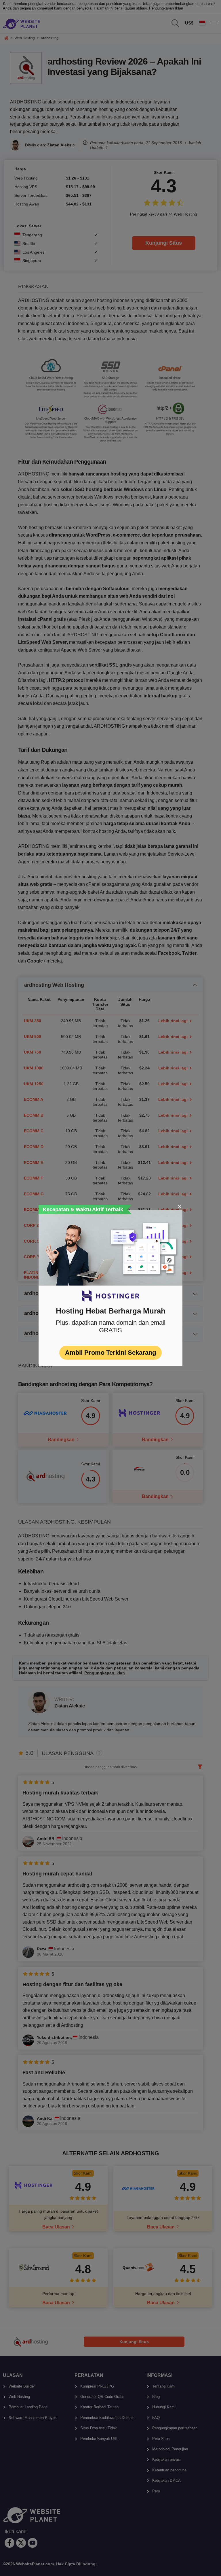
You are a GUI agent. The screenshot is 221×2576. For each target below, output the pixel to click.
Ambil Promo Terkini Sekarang (110, 1353)
